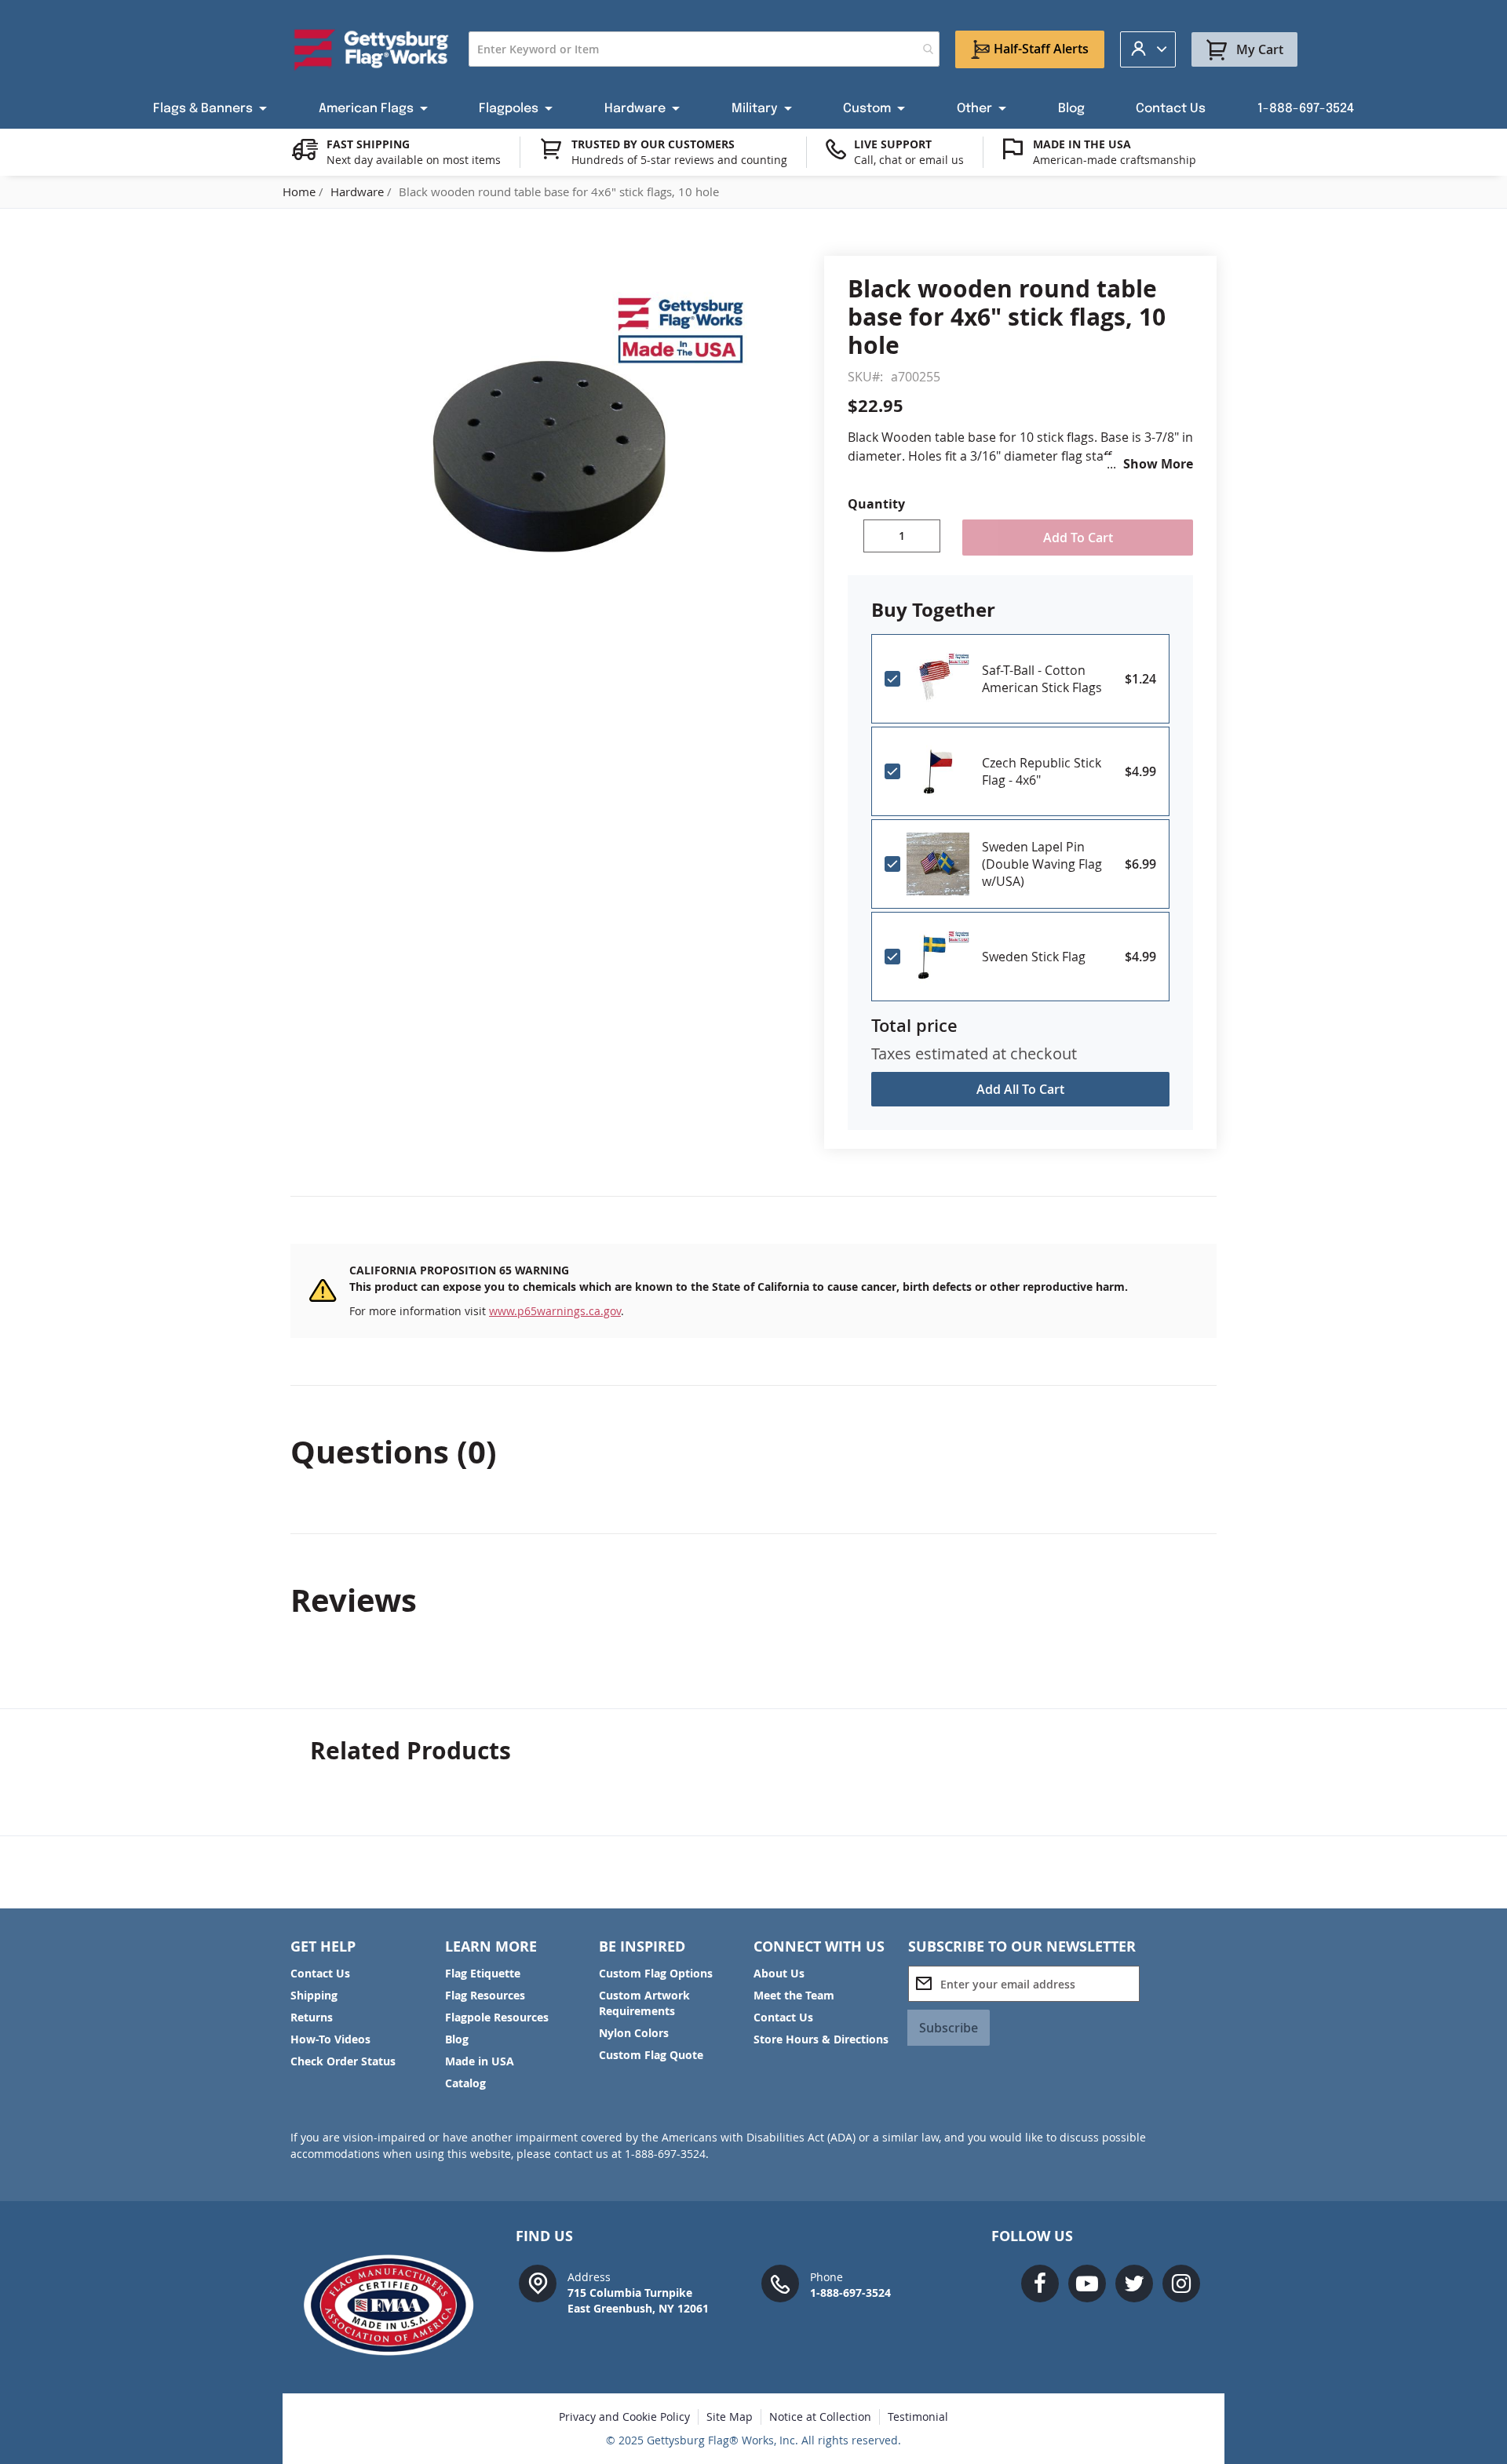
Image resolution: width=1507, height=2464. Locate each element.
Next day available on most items (414, 160)
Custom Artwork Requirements (644, 2003)
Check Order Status (343, 2061)
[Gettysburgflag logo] (397, 2305)
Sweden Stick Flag (1034, 957)
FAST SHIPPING (368, 144)
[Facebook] (1040, 2284)
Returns (312, 2017)
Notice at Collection (820, 2417)
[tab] (753, 1452)
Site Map (730, 2417)
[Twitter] (1134, 2284)
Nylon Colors (634, 2033)
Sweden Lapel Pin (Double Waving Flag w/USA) (1042, 864)
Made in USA (480, 2061)
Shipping (314, 1995)
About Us (779, 1973)
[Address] (538, 2282)
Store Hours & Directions (821, 2039)
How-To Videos (330, 2039)
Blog (457, 2039)
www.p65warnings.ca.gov (555, 1311)
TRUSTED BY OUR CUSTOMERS (653, 144)
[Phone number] (780, 2282)
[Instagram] (1181, 2284)
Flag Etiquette (483, 1973)
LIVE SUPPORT (893, 144)
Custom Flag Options (656, 1973)
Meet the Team (794, 1995)
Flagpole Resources (497, 2017)
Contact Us (320, 1973)
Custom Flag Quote (651, 2055)
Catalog (465, 2083)
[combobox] (704, 49)
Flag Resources (485, 1995)
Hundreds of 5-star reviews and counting (679, 160)
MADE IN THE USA (1082, 144)
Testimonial (918, 2417)
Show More (1158, 464)
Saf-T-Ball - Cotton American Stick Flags (1042, 679)
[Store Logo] (372, 49)
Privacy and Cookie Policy (624, 2417)
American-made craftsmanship (1115, 160)
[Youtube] (1087, 2284)
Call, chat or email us (909, 160)
